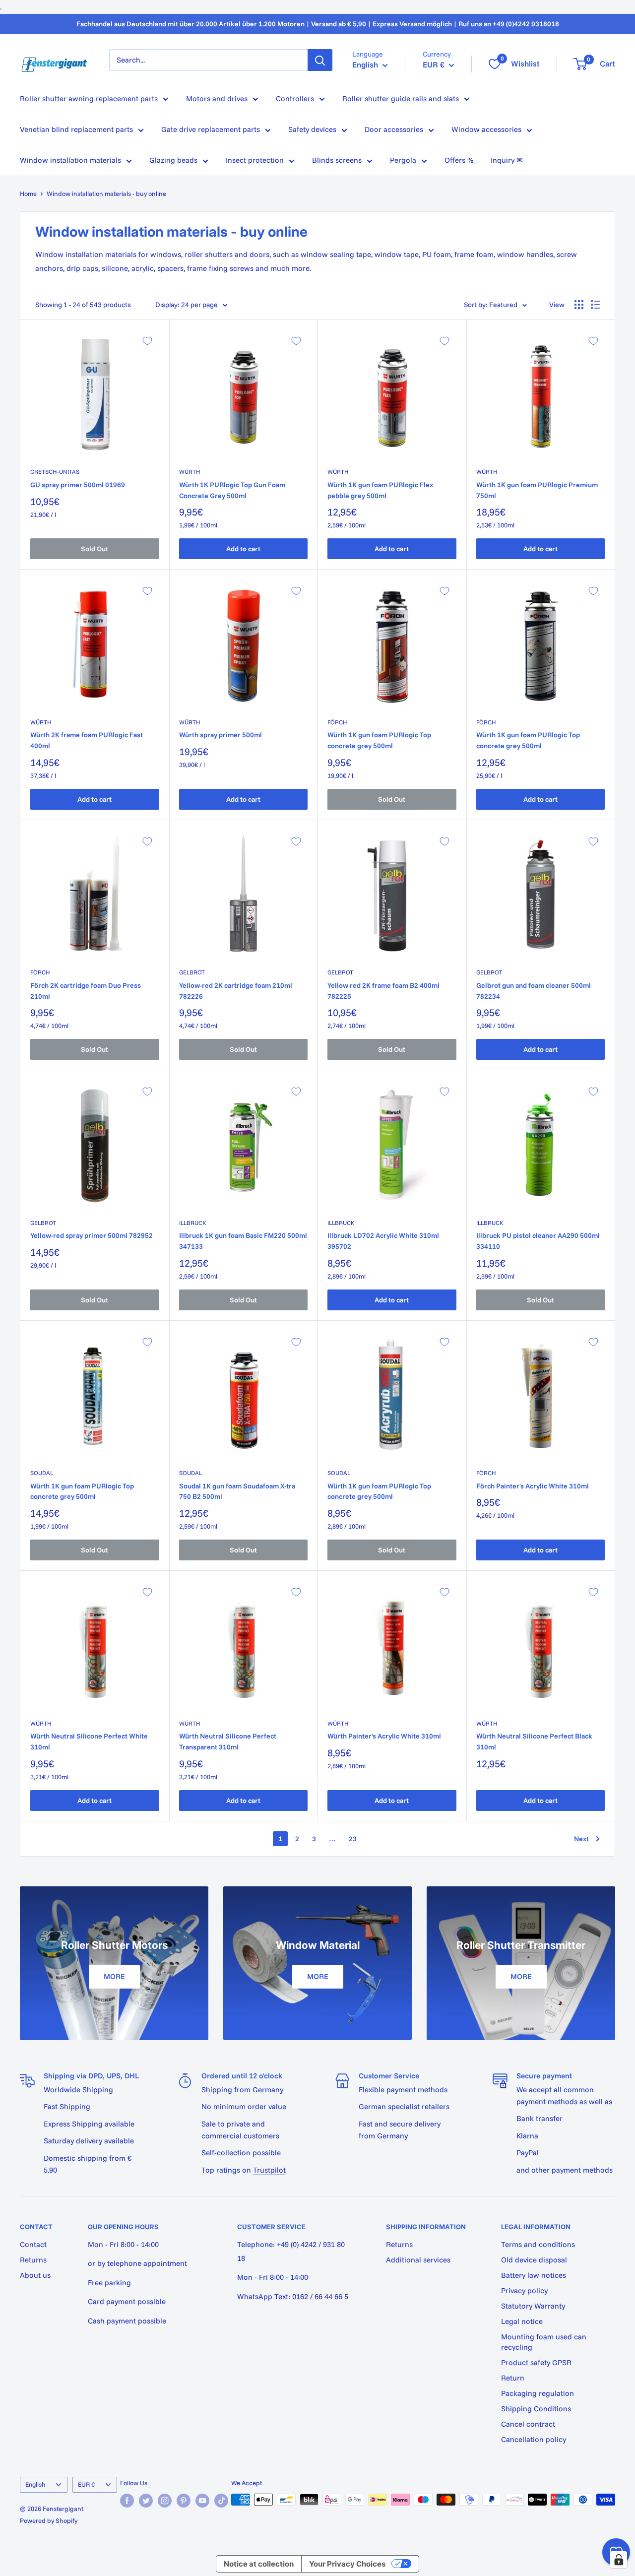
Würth (190, 472)
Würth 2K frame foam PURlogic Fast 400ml (87, 740)
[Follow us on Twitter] (146, 2501)
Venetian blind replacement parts (76, 129)
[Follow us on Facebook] (127, 2501)
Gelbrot (192, 972)
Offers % (459, 160)
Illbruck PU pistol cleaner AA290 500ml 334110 (538, 1241)
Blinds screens (337, 160)
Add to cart (243, 549)
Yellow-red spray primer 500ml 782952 (92, 1235)
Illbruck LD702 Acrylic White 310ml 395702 (383, 1241)
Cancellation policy (534, 2439)
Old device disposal (534, 2260)
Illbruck (193, 1223)
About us (35, 2275)
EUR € (86, 2484)
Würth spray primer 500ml (221, 735)
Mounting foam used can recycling (544, 2342)
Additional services (418, 2260)
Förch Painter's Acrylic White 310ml (533, 1486)
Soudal (42, 1473)
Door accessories (394, 129)
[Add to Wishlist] (147, 341)
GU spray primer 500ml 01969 (78, 485)
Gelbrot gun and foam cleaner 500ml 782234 (534, 991)
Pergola (403, 160)
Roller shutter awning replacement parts (89, 98)
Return (513, 2378)
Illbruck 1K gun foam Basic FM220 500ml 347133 (243, 1241)
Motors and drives (217, 98)
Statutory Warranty (533, 2306)
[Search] (320, 60)
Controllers (295, 98)
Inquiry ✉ (507, 160)
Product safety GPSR (536, 2362)
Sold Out (95, 549)
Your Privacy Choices (347, 2564)
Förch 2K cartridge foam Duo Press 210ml (86, 991)
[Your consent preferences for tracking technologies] (619, 2560)
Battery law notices (534, 2275)
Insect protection (255, 160)
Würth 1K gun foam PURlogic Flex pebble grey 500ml (380, 490)
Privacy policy (524, 2290)
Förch (337, 722)
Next (581, 1839)
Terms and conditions (538, 2244)
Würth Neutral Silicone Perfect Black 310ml (534, 1741)
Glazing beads (173, 160)
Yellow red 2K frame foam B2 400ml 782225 (383, 991)
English (35, 2484)
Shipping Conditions (536, 2409)
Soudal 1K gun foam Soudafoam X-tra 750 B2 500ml (237, 1491)
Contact (33, 2244)
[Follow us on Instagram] (165, 2501)
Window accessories (486, 129)
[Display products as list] (595, 305)
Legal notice (522, 2321)
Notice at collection (259, 2564)
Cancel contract (528, 2424)
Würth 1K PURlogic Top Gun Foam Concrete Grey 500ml (232, 490)
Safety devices (312, 129)
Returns (33, 2260)
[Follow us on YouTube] (202, 2501)
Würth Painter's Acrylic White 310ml (384, 1736)
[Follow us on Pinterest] (184, 2501)
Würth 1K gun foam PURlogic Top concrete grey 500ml (379, 740)
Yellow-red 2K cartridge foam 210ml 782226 (236, 991)
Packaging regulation (538, 2393)
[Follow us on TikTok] (221, 2501)
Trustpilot (269, 2170)
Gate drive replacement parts (211, 129)
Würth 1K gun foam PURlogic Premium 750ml (537, 490)
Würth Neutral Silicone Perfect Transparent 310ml (228, 1741)
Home (28, 193)
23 (353, 1839)
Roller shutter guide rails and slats (401, 98)
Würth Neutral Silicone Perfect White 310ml (89, 1741)
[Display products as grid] (579, 305)
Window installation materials (70, 160)
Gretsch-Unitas (55, 472)
